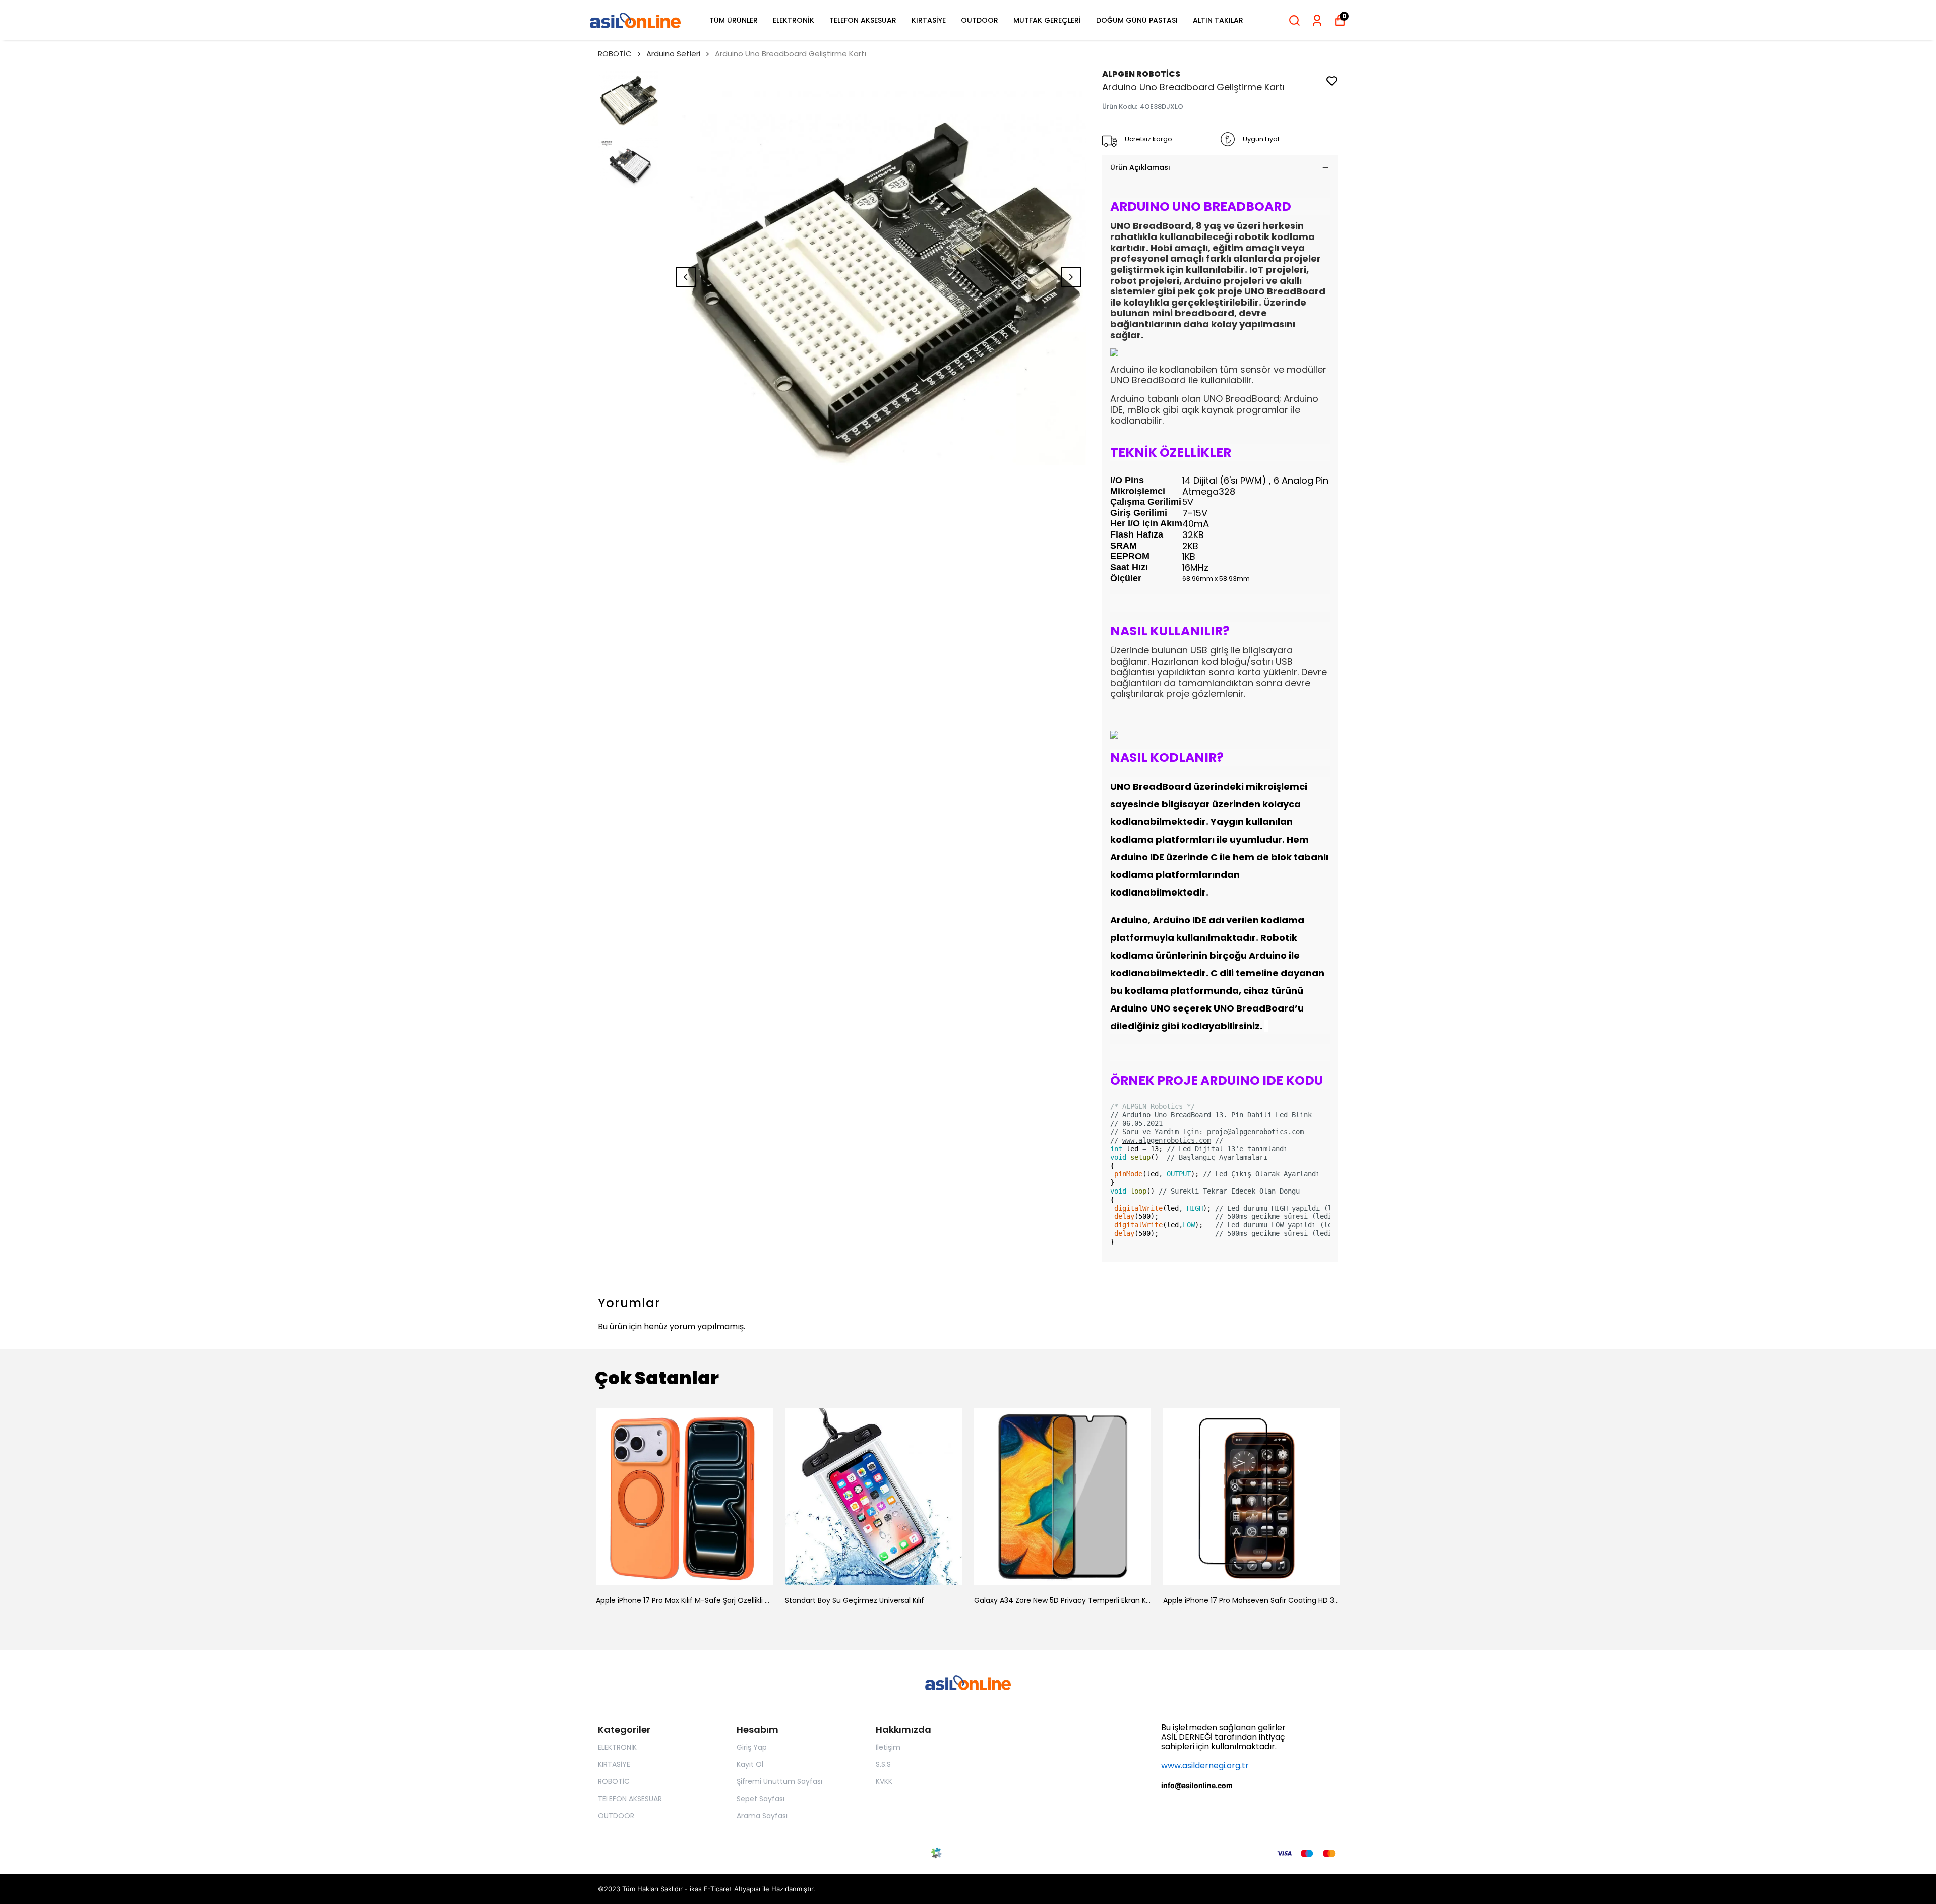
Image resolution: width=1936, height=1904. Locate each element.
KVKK (884, 1781)
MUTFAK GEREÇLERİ (1047, 20)
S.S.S (883, 1764)
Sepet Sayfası (761, 1799)
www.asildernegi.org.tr (1205, 1766)
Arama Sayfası (762, 1816)
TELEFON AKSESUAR (863, 20)
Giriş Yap (752, 1747)
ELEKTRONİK (794, 20)
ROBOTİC (615, 54)
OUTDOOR (980, 20)
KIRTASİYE (929, 20)
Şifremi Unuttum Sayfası (779, 1781)
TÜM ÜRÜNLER (734, 20)
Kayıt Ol (750, 1764)
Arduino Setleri (673, 54)
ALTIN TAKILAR (1218, 20)
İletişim (888, 1747)
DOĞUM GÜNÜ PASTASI (1137, 20)
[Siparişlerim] (1317, 20)
